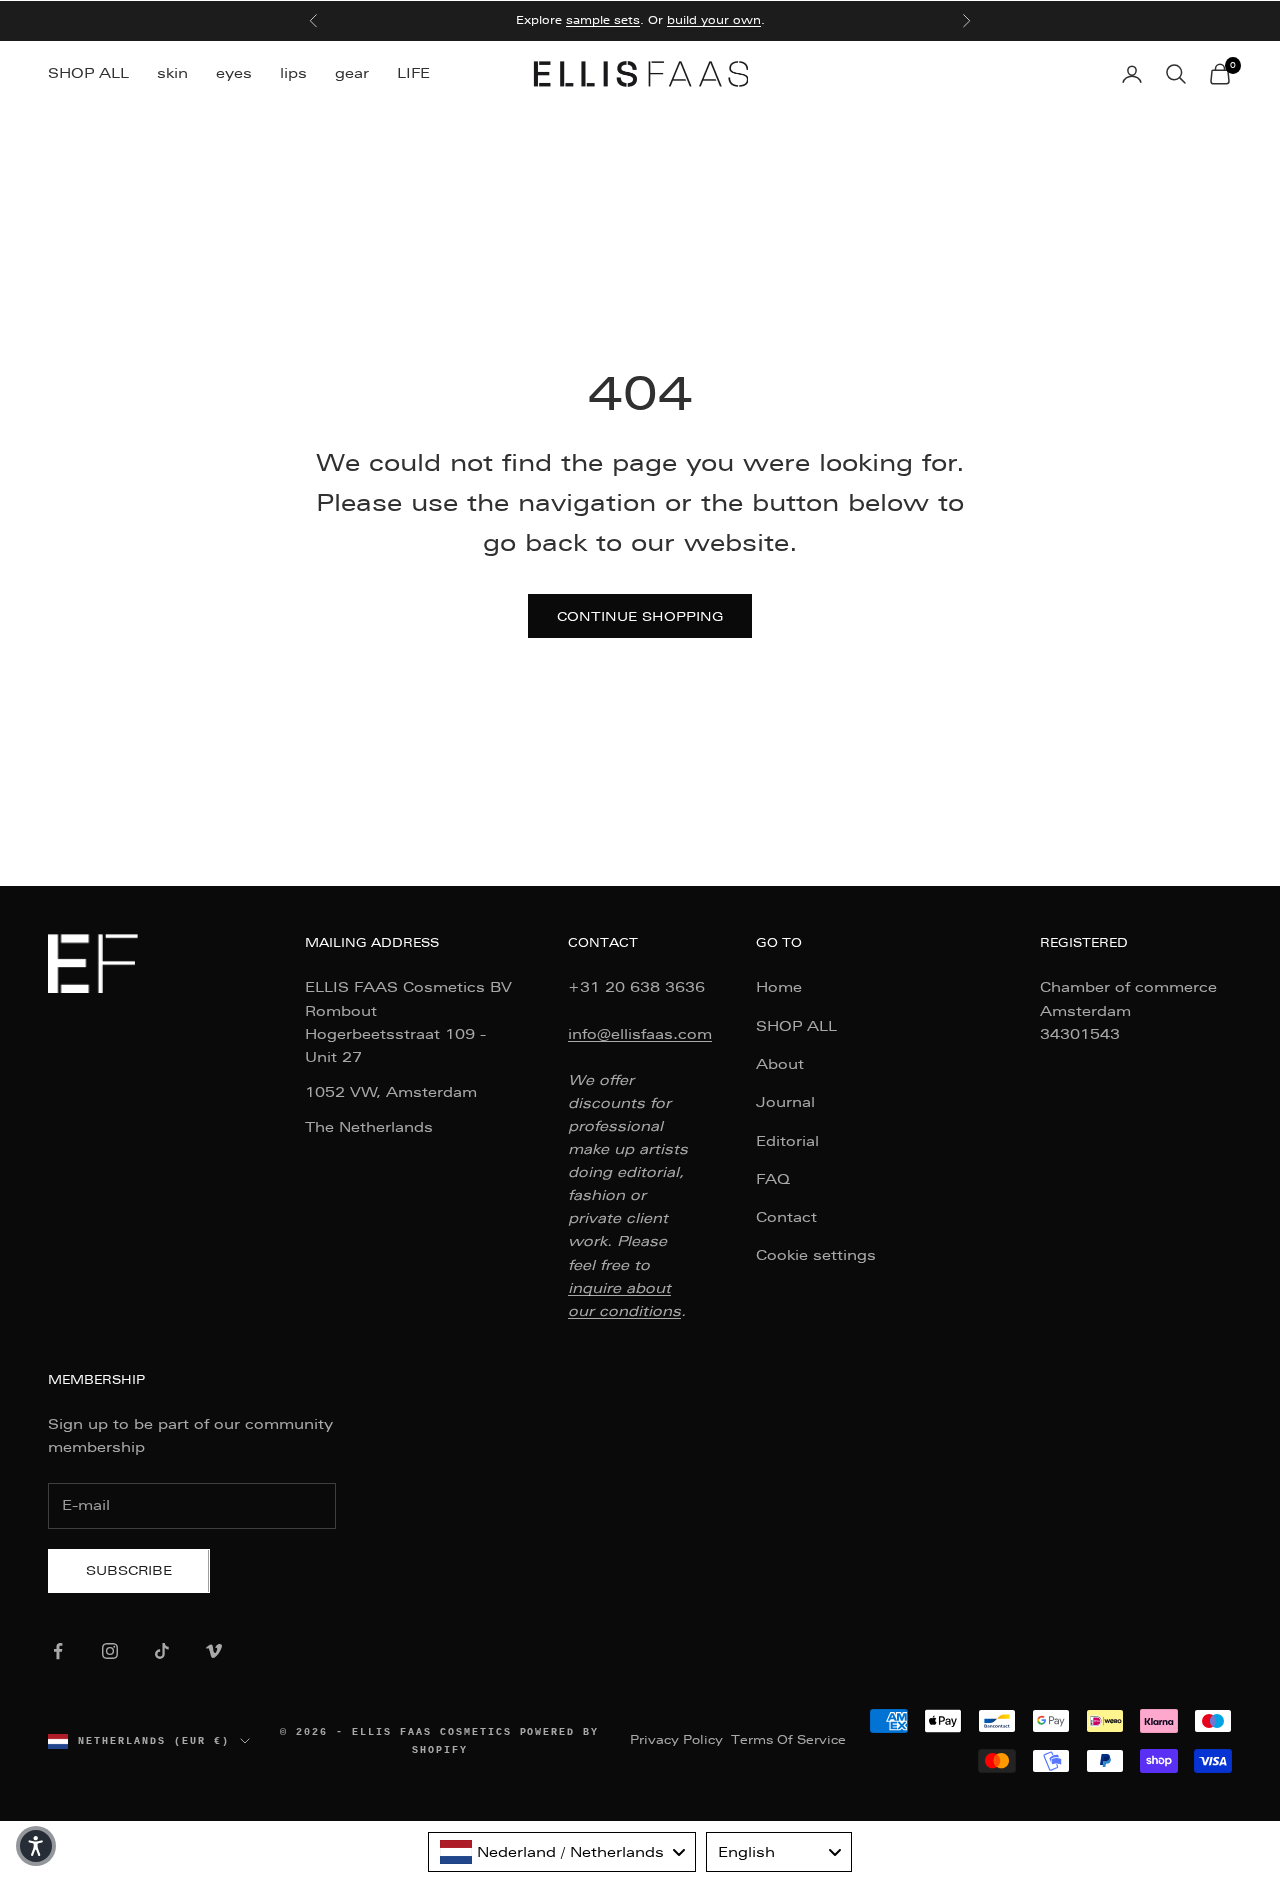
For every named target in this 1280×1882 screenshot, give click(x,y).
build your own (714, 20)
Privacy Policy (676, 1740)
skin (172, 73)
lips (293, 73)
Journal (785, 1102)
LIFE (413, 73)
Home (779, 987)
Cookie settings (816, 1255)
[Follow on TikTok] (162, 1651)
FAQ (773, 1179)
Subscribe (129, 1570)
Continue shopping (640, 616)
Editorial (787, 1141)
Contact (786, 1217)
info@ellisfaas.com (640, 1034)
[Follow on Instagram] (110, 1651)
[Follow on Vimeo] (214, 1651)
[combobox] (562, 1852)
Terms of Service (788, 1740)
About (780, 1064)
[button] (36, 1846)
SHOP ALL (88, 73)
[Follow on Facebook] (58, 1651)
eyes (234, 73)
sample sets (603, 20)
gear (352, 73)
